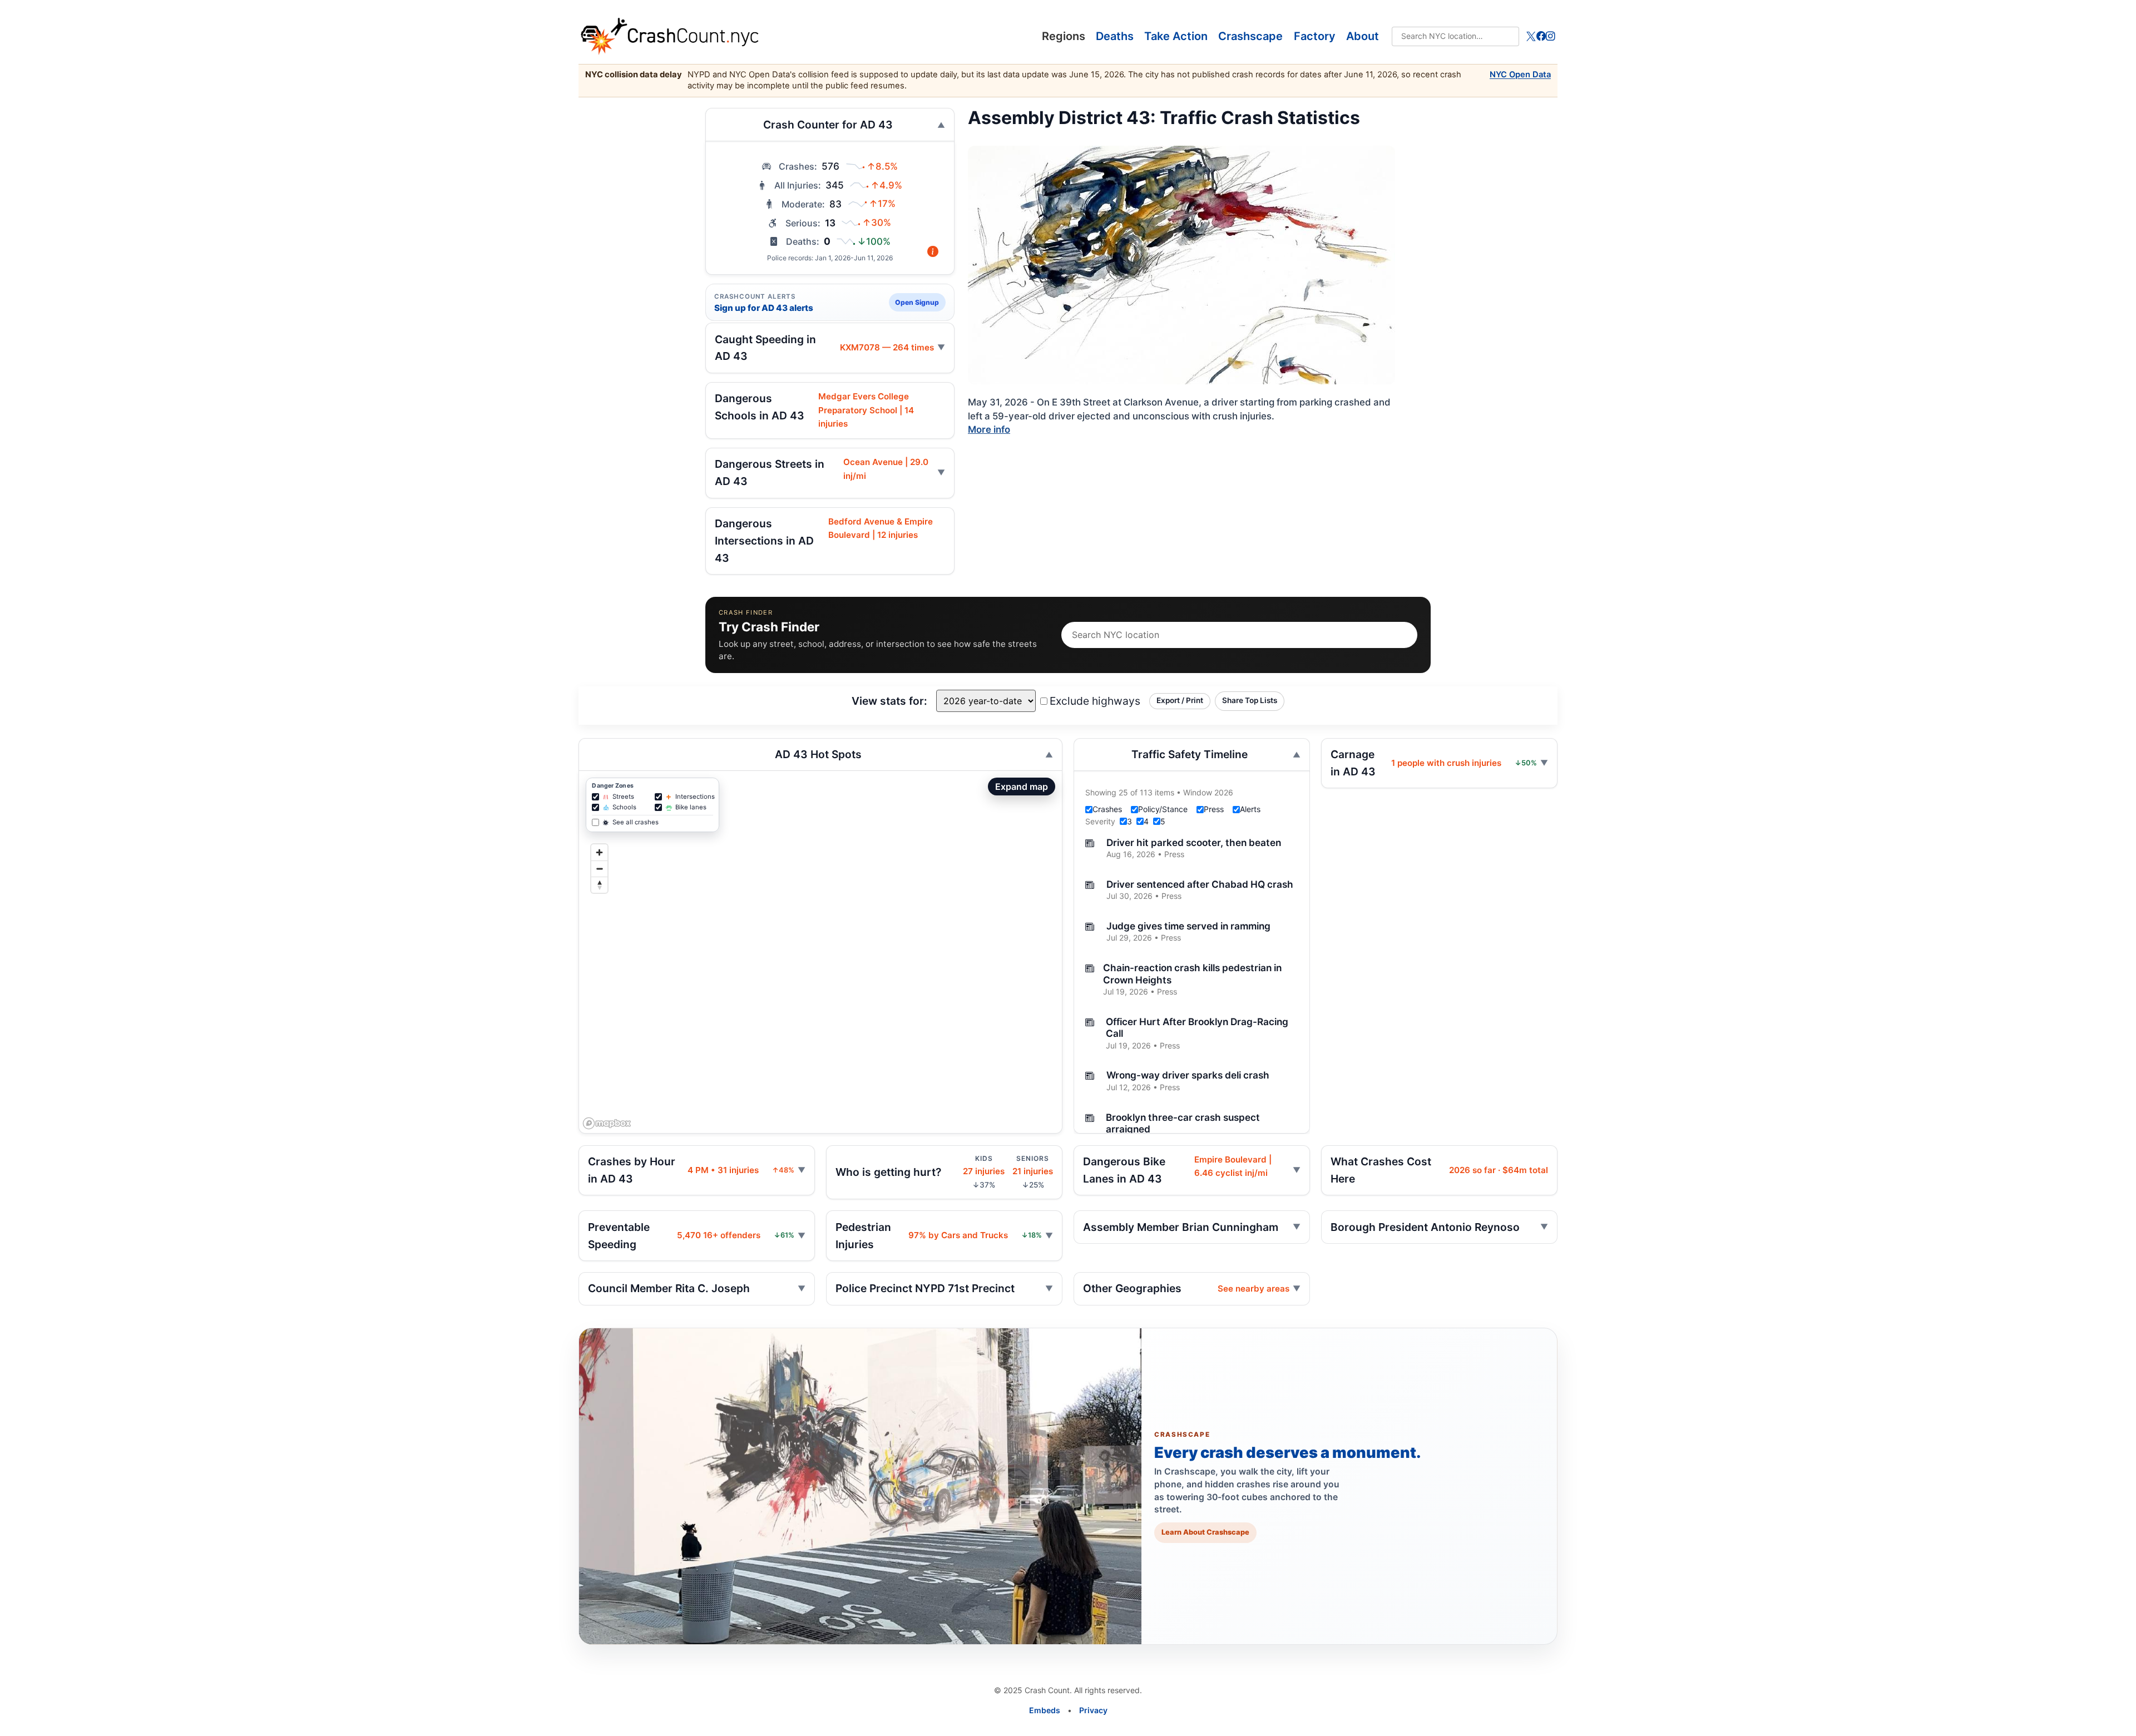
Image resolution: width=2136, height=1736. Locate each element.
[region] (820, 952)
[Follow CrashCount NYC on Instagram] (1551, 36)
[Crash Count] (827, 36)
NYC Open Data (1520, 75)
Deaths (1115, 36)
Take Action (1176, 36)
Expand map (1022, 787)
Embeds (1045, 1710)
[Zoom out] (599, 869)
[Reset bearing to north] (599, 885)
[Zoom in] (599, 852)
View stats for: (889, 701)
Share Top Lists (1250, 700)
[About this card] (933, 252)
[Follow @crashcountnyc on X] (1531, 36)
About (1363, 36)
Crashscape (1250, 36)
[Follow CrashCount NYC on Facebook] (1541, 36)
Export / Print (1180, 700)
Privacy (1093, 1710)
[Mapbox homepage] (607, 1123)
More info (989, 429)
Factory (1315, 36)
